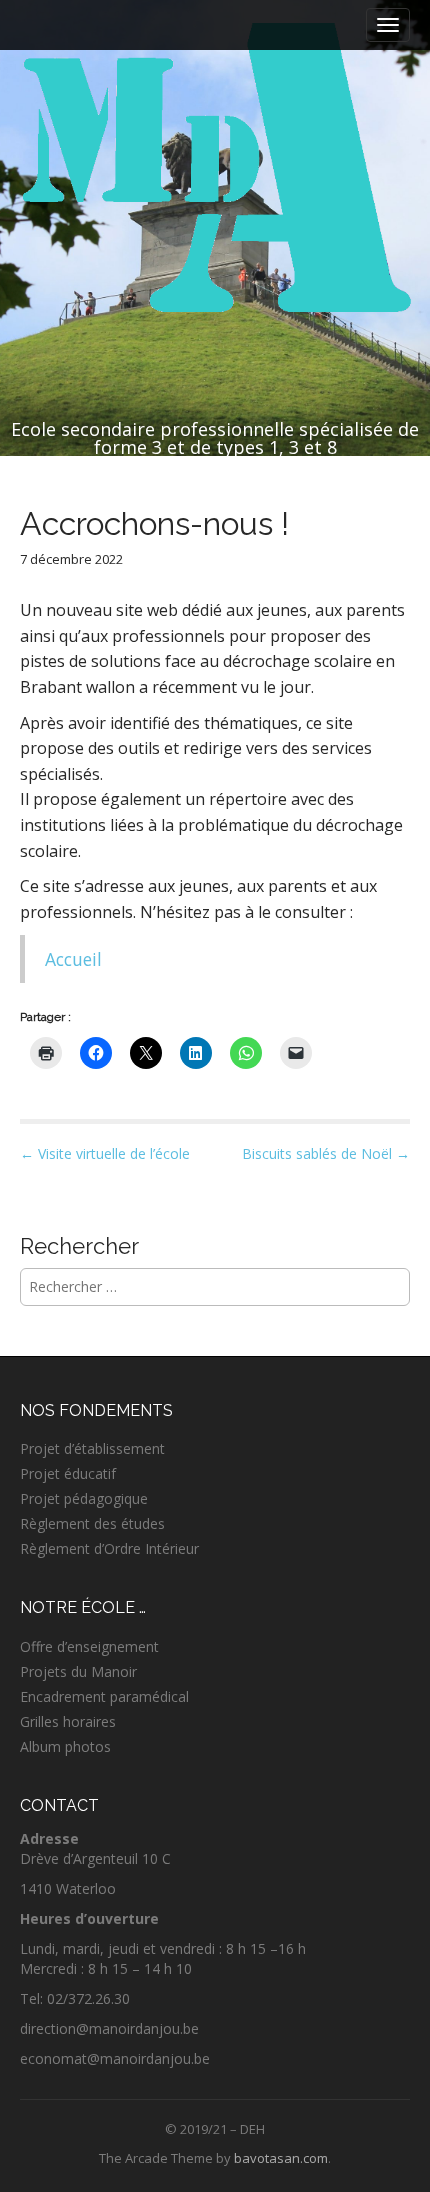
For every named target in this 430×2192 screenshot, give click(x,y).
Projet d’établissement (92, 1448)
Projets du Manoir (78, 1671)
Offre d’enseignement (89, 1646)
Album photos (65, 1746)
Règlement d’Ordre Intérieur (109, 1548)
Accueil (73, 959)
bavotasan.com (281, 2158)
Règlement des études (92, 1523)
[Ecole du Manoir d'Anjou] (215, 170)
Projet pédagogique (84, 1498)
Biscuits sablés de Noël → (326, 1153)
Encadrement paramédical (104, 1696)
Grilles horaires (68, 1721)
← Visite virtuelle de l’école (105, 1153)
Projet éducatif (68, 1473)
